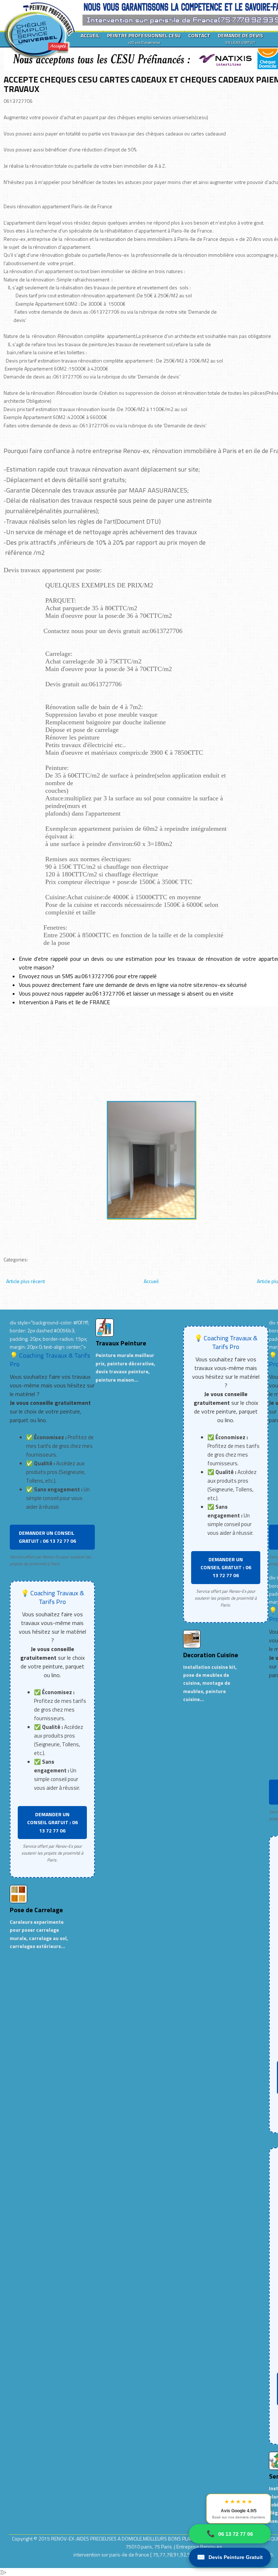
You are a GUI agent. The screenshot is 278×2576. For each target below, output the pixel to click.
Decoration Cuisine (211, 1655)
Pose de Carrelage (36, 1910)
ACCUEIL (90, 35)
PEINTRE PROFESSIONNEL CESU (144, 38)
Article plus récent (26, 1281)
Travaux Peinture (121, 1343)
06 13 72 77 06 (230, 2534)
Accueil (151, 1281)
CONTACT (199, 35)
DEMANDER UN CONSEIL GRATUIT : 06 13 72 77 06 (47, 1537)
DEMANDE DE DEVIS (240, 38)
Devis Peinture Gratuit (230, 2557)
